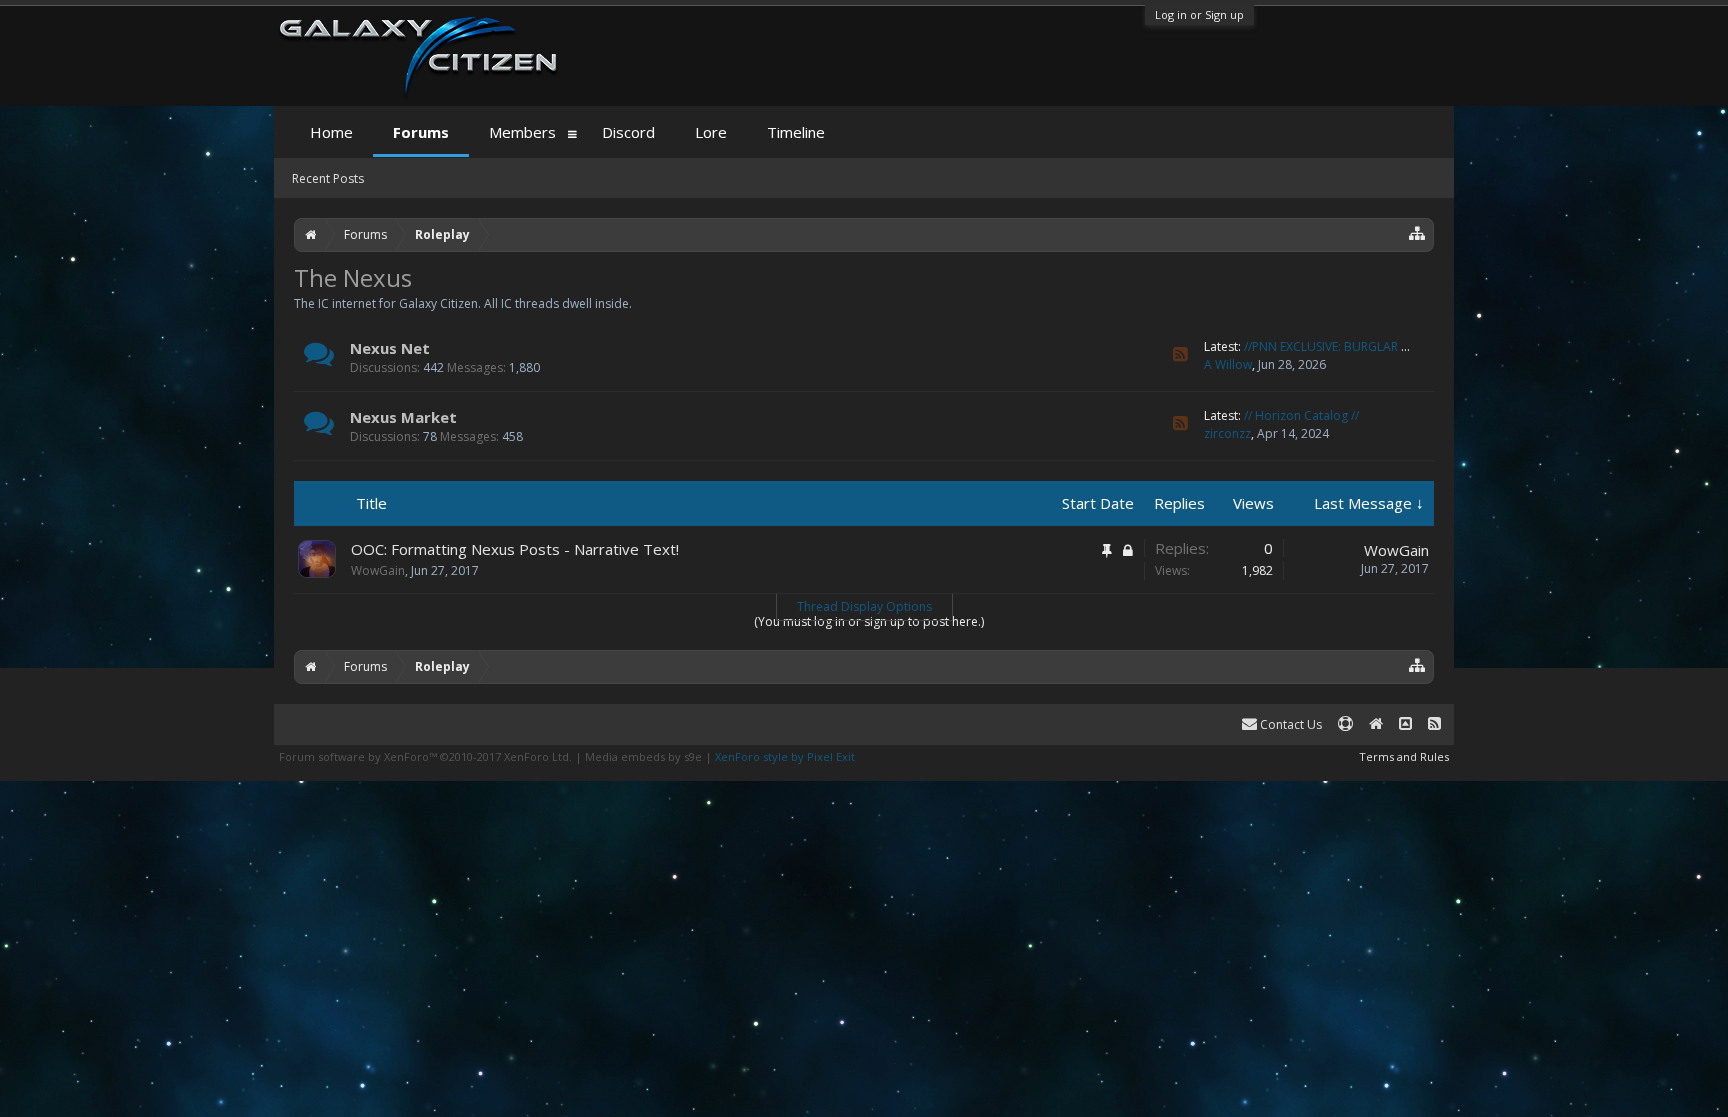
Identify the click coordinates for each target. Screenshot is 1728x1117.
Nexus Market (403, 417)
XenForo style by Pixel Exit (785, 756)
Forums (421, 132)
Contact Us (1289, 724)
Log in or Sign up (1199, 14)
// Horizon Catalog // (1301, 415)
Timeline (796, 132)
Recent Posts (328, 178)
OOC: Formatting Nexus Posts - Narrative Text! (515, 549)
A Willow (1228, 364)
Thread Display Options (864, 606)
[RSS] (1180, 354)
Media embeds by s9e (643, 756)
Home (331, 132)
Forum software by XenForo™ (425, 756)
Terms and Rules (1404, 756)
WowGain (378, 570)
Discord (628, 132)
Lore (711, 132)
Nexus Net (390, 348)
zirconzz (1227, 433)
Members (522, 132)
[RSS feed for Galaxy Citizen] (1434, 724)
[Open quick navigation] (1417, 232)
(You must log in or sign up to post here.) (869, 621)
